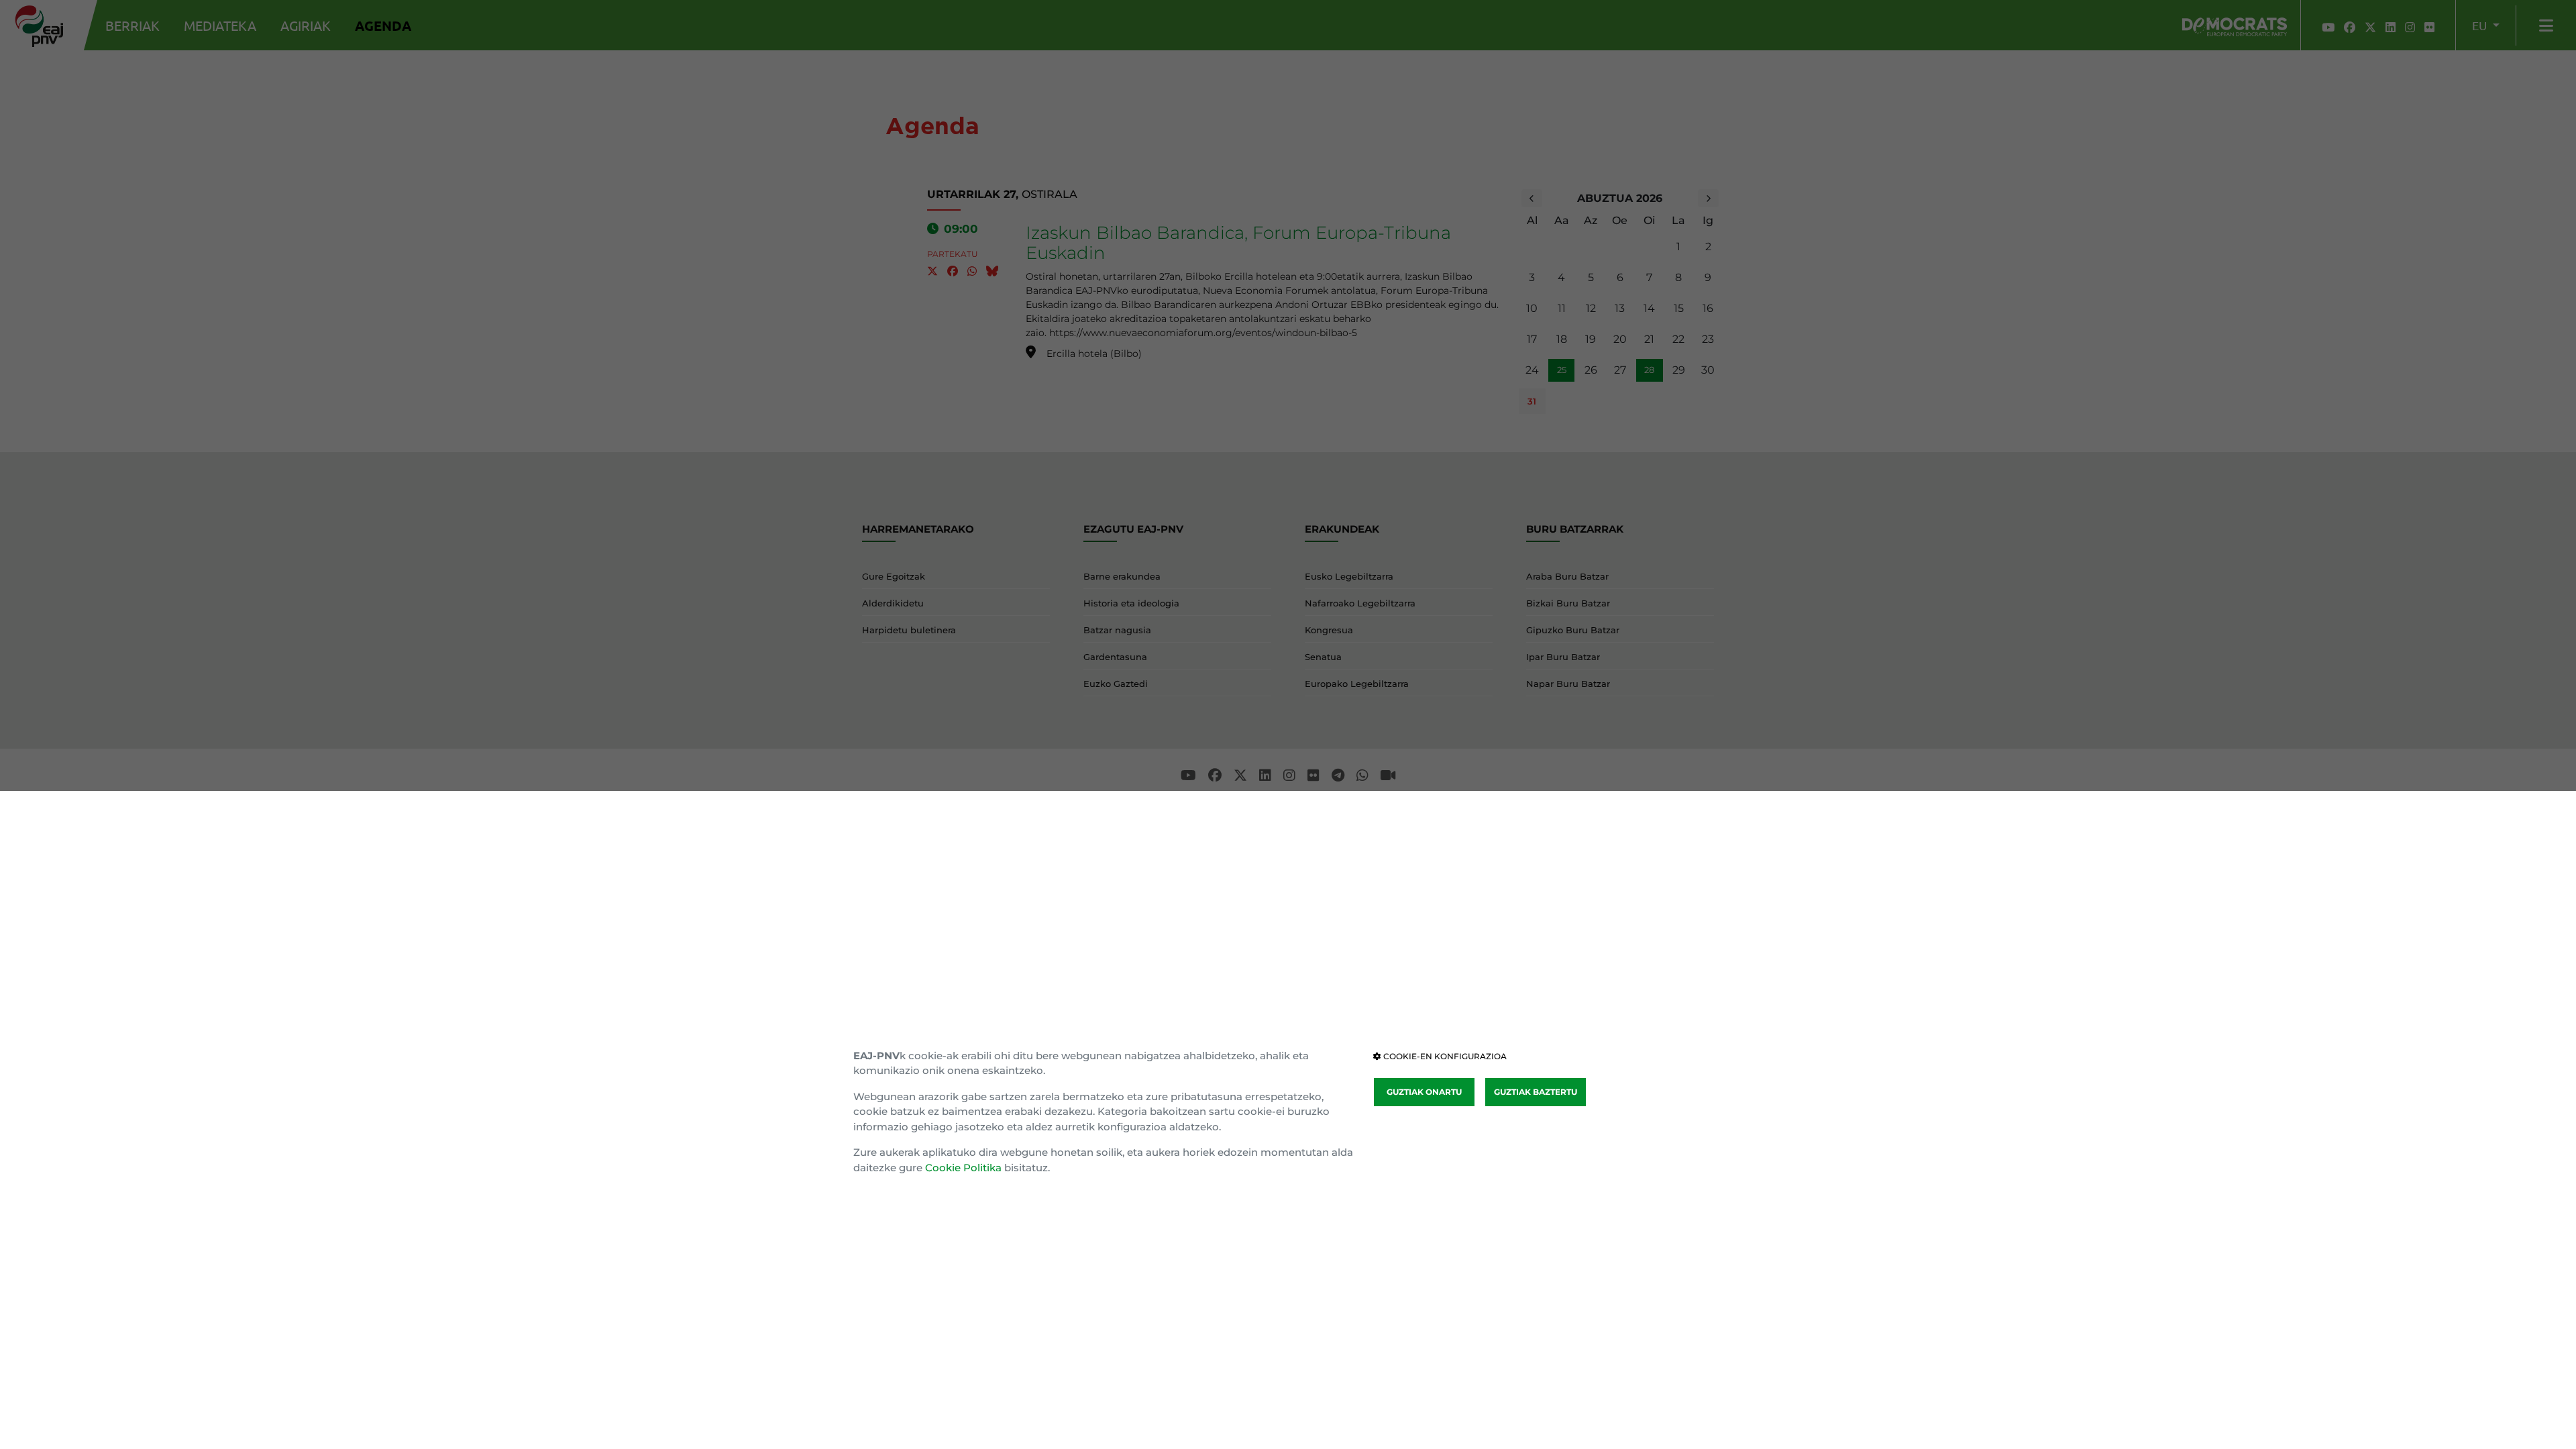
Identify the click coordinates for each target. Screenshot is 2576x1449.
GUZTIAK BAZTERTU (1536, 1092)
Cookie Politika (963, 1168)
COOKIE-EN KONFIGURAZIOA (1444, 1056)
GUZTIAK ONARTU (1424, 1092)
